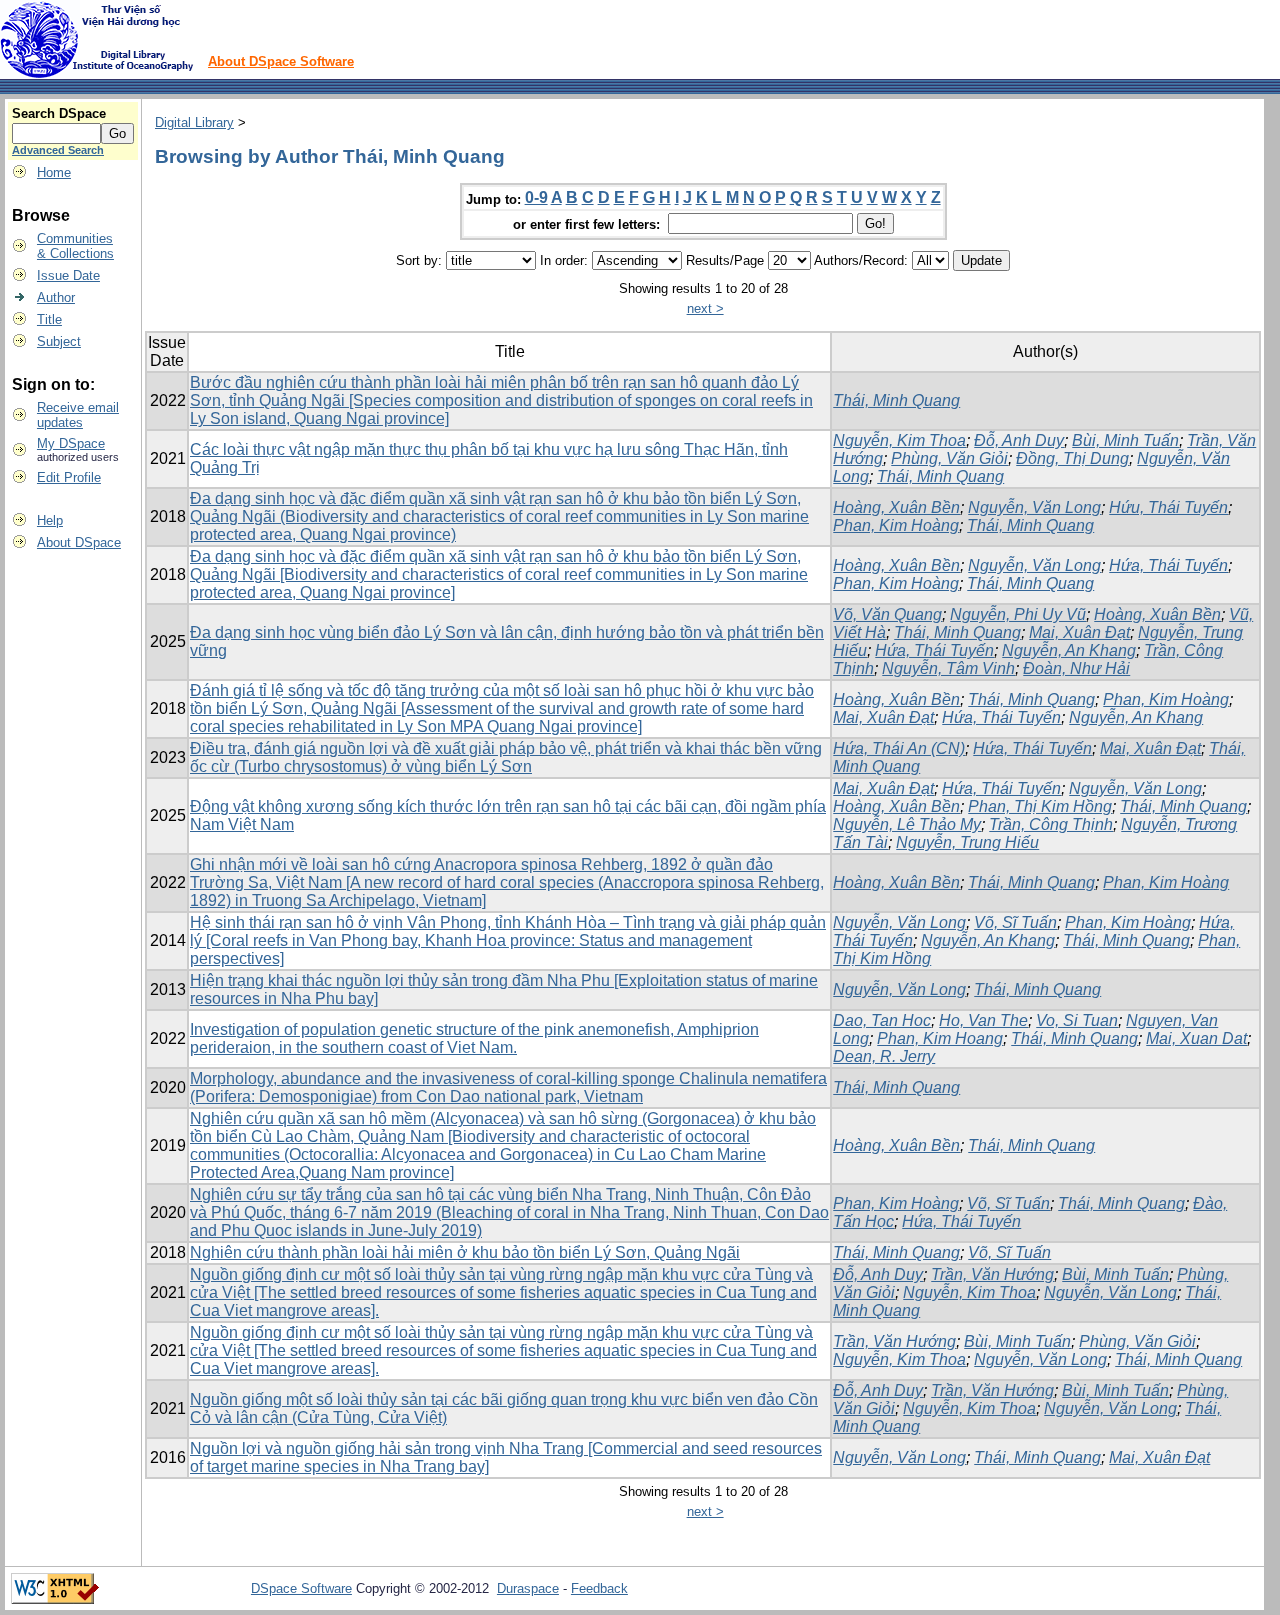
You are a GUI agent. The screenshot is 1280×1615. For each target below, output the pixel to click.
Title (49, 319)
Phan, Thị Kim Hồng (1040, 806)
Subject (59, 341)
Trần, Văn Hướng (992, 1274)
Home (54, 172)
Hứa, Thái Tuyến (1168, 565)
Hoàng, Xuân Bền (896, 507)
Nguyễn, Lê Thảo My (907, 824)
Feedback (599, 1588)
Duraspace (528, 1588)
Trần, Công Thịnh (1051, 824)
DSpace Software (301, 1588)
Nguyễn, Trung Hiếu (967, 842)
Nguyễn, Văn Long (1034, 507)
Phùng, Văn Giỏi (949, 458)
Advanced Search (58, 150)
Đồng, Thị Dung (1072, 458)
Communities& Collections (75, 246)
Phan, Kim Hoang (940, 1038)
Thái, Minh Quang (896, 400)
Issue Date (68, 275)
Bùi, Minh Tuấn (1125, 440)
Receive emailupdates (78, 415)
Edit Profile (69, 477)
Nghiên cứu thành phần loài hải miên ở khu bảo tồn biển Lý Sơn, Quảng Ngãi (465, 1252)
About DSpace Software (281, 61)
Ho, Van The (983, 1020)
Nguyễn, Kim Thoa (899, 440)
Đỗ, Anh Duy (1019, 440)
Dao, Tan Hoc (882, 1020)
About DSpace (79, 542)
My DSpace (71, 443)
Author (56, 297)
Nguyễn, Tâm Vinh (948, 668)
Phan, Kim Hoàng (896, 525)
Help (50, 520)
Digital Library (194, 122)
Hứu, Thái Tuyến (1168, 507)
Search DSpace (59, 113)
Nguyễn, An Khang (1069, 650)
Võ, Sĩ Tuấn (1015, 922)
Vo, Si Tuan (1077, 1020)
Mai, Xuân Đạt (1079, 632)
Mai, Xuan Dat (1196, 1038)
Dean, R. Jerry (884, 1056)
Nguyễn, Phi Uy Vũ (1018, 614)
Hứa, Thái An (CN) (899, 748)
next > (705, 308)
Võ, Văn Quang (887, 614)
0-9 (536, 197)
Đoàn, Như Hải (1076, 668)
